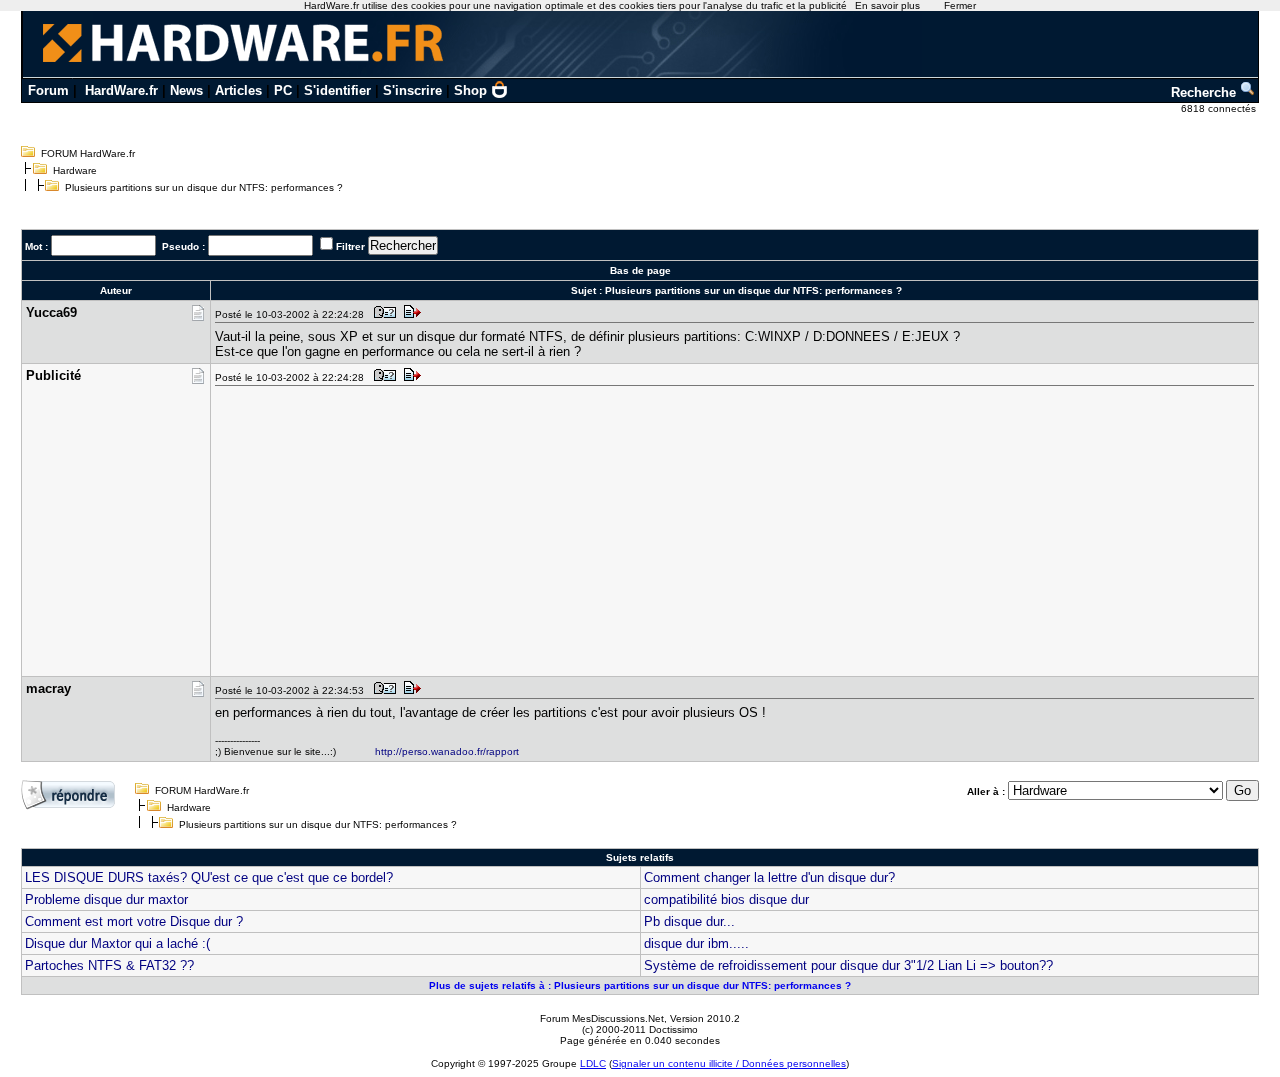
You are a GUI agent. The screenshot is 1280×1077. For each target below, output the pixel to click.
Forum (48, 90)
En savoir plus (887, 5)
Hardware (75, 170)
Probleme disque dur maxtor (106, 899)
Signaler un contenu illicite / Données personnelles (729, 1063)
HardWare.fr (121, 90)
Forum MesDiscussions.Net (602, 1018)
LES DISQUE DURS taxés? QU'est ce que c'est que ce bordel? (209, 877)
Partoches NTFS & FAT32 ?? (109, 965)
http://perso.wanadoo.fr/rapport (447, 751)
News (186, 90)
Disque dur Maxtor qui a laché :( (117, 943)
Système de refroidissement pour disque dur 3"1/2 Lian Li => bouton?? (848, 965)
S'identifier (337, 90)
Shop (470, 90)
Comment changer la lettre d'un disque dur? (769, 877)
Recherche (1205, 92)
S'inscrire (412, 90)
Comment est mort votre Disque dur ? (134, 921)
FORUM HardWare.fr (88, 153)
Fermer (960, 5)
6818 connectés (1220, 108)
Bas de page (640, 270)
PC (283, 90)
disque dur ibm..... (696, 943)
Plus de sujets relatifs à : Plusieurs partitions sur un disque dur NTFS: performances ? (640, 985)
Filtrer (350, 246)
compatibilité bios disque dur (726, 899)
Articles (238, 90)
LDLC (593, 1063)
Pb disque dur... (689, 921)
